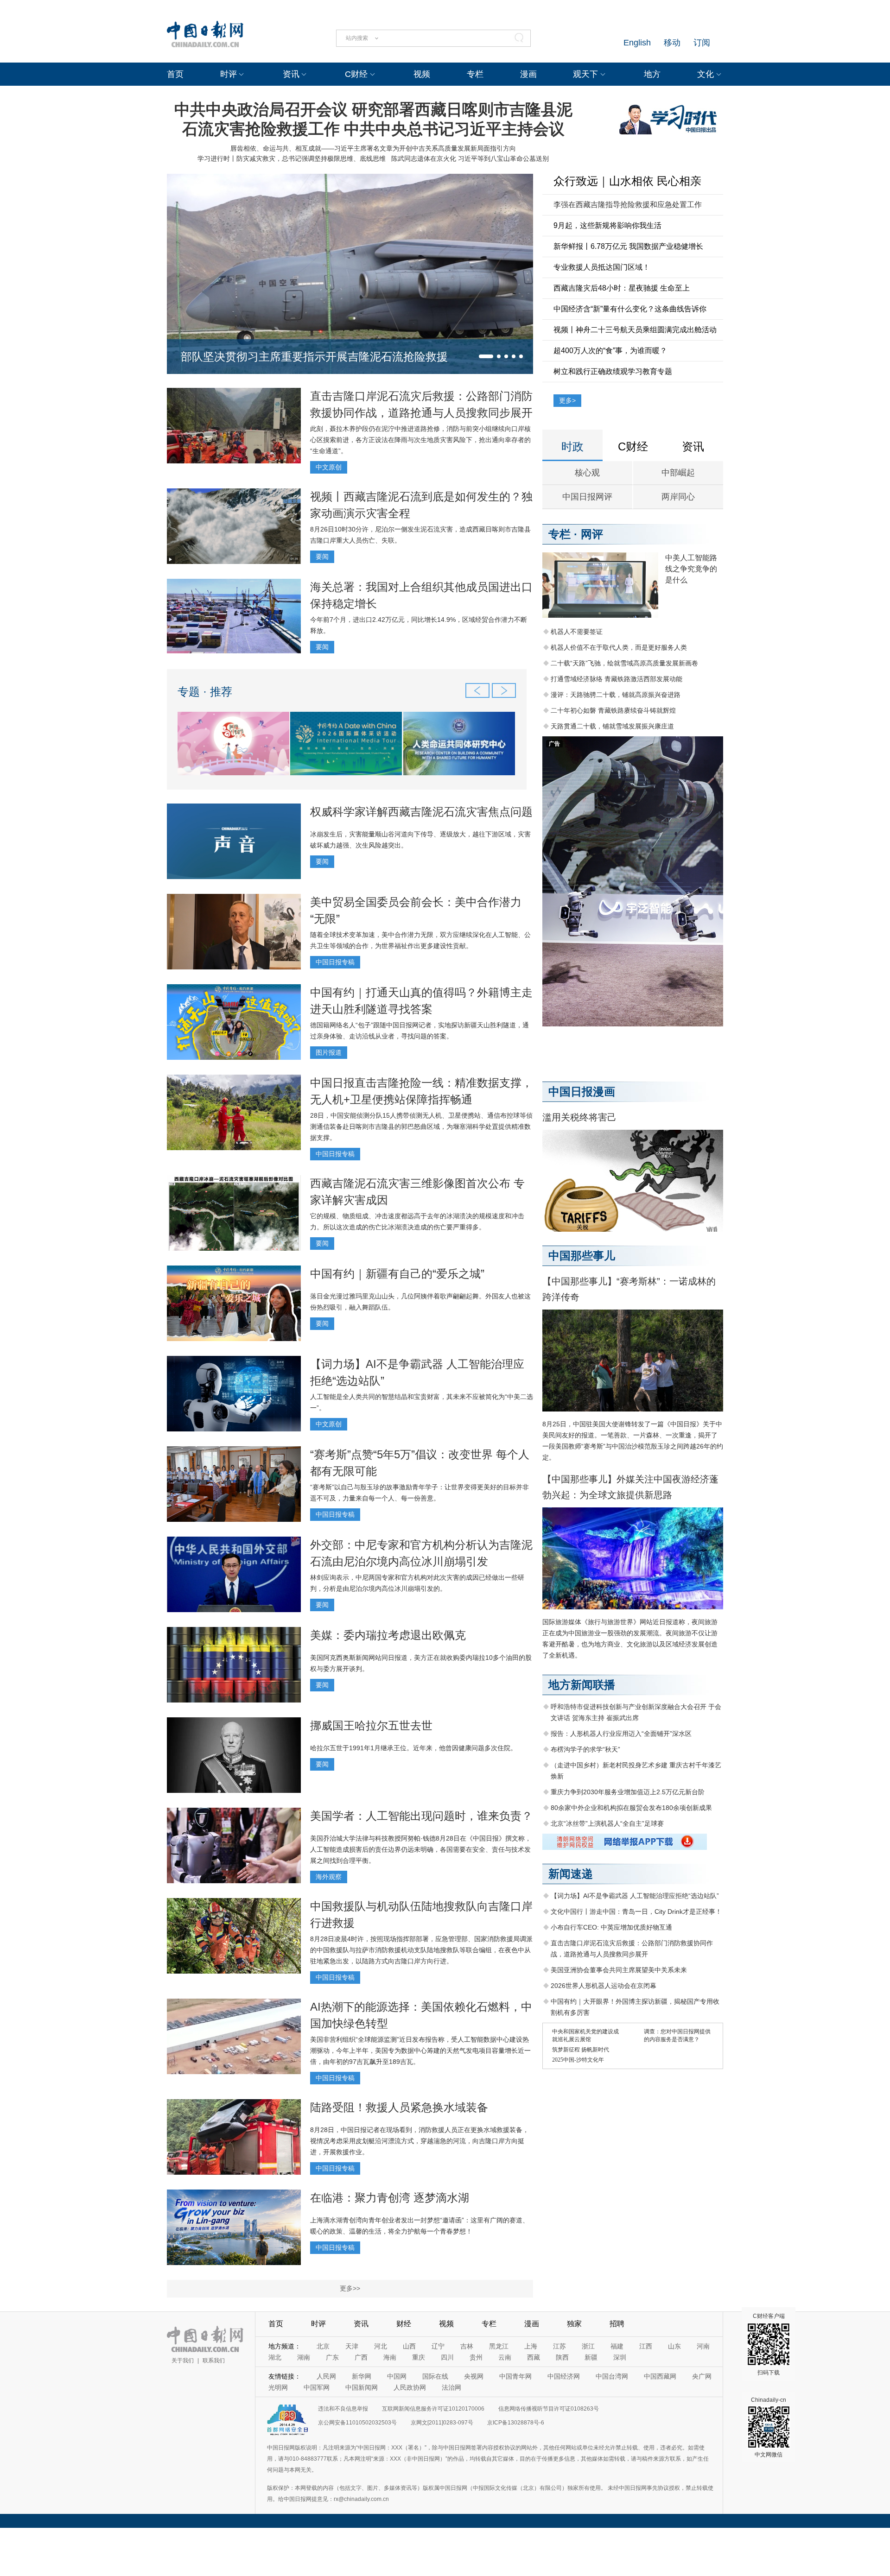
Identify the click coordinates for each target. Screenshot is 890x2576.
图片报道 (329, 1052)
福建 (617, 2346)
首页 (175, 74)
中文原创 (329, 467)
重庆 (419, 2357)
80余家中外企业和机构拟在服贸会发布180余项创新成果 (631, 1808)
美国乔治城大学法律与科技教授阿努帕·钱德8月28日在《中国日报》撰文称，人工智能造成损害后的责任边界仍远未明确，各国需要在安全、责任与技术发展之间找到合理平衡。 (421, 1849)
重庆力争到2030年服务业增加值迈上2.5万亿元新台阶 (628, 1792)
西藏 (534, 2357)
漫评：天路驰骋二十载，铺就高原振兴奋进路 (616, 695)
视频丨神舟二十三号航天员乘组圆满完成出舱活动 (635, 330)
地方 (652, 74)
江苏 (559, 2346)
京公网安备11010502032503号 (357, 2423)
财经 (404, 2324)
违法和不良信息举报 (343, 2409)
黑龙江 (499, 2346)
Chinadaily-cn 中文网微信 (769, 2427)
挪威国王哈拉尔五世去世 (371, 1725)
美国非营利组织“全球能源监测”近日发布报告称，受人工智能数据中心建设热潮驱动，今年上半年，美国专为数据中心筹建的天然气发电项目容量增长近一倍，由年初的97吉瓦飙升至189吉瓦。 (420, 2051)
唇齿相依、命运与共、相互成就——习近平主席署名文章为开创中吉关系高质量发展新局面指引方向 (373, 148)
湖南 (304, 2357)
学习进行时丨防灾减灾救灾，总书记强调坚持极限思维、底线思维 (292, 158)
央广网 (702, 2376)
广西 (361, 2357)
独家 (574, 2324)
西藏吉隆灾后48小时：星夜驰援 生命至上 (622, 288)
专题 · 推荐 (205, 692)
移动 (672, 43)
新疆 (591, 2357)
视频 (422, 74)
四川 (447, 2357)
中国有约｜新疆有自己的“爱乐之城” (397, 1274)
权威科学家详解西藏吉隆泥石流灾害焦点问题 (421, 812)
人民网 (326, 2376)
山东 (674, 2346)
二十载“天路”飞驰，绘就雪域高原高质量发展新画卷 (624, 663)
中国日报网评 (587, 497)
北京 (323, 2346)
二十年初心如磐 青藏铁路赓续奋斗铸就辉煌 (613, 710)
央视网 (474, 2376)
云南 (505, 2357)
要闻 (322, 557)
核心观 (587, 473)
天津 (352, 2346)
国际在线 (435, 2376)
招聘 (617, 2324)
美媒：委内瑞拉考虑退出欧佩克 (388, 1635)
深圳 (620, 2357)
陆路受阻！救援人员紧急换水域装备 (399, 2107)
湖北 (275, 2357)
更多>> (350, 2288)
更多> (567, 400)
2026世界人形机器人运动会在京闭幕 (604, 1986)
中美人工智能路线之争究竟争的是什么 (691, 569)
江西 (646, 2346)
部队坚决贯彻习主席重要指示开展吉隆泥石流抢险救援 (314, 357)
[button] (486, 356)
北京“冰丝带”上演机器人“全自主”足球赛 (607, 1823)
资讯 (291, 74)
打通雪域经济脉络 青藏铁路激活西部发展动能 (617, 679)
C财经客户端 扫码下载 (769, 2344)
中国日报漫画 (582, 1092)
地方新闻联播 (582, 1685)
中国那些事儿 (582, 1256)
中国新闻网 (362, 2387)
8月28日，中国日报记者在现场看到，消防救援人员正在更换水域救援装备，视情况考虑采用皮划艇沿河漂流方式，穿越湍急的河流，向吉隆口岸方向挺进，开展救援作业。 (420, 2141)
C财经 (356, 74)
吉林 (467, 2346)
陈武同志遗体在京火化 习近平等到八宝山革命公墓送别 (470, 158)
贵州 (476, 2357)
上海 (531, 2346)
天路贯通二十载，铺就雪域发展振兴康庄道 (612, 726)
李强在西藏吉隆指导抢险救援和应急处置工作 (628, 205)
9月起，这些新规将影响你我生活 (607, 225)
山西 (409, 2346)
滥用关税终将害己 (579, 1117)
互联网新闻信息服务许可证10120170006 (433, 2409)
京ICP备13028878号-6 (516, 2423)
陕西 (562, 2357)
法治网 (451, 2387)
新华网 (362, 2376)
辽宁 (438, 2346)
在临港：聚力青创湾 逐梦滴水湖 (390, 2198)
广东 (332, 2357)
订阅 (702, 43)
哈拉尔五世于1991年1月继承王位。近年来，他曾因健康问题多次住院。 (413, 1748)
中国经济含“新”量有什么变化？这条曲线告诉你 (630, 309)
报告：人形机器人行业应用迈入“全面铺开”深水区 (621, 1734)
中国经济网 (564, 2376)
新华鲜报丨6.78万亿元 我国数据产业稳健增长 (628, 246)
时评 (229, 74)
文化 (706, 74)
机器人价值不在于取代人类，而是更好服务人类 (619, 647)
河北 (381, 2346)
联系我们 (214, 2361)
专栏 (475, 74)
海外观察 (329, 1877)
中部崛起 (678, 473)
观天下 (585, 74)
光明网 (278, 2387)
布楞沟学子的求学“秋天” (585, 1749)
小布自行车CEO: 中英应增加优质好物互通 (611, 1927)
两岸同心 (678, 497)
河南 (703, 2346)
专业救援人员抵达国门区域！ (602, 267)
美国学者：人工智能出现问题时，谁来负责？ (421, 1816)
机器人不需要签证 (577, 632)
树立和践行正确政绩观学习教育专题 (613, 371)
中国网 (397, 2376)
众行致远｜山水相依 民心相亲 (627, 181)
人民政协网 (410, 2387)
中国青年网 (515, 2376)
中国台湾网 (612, 2376)
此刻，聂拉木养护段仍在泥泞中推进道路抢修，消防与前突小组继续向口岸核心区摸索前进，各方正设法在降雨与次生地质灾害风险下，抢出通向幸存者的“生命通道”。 (420, 440)
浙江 (588, 2346)
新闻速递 (571, 1874)
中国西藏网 (660, 2376)
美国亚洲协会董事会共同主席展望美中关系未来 (619, 1970)
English (637, 43)
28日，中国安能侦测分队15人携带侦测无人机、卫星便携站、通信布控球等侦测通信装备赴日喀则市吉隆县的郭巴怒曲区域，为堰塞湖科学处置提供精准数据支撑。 (421, 1127)
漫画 (528, 74)
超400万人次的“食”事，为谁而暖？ (610, 351)
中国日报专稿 (335, 962)
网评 (592, 534)
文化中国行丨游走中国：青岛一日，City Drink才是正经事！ (636, 1911)
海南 (390, 2357)
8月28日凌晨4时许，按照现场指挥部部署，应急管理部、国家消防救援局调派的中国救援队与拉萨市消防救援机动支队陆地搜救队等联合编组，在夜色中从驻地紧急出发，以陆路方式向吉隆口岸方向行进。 (421, 1950)
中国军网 (317, 2387)
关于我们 (183, 2361)
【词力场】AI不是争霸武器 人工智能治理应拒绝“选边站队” (635, 1896)
